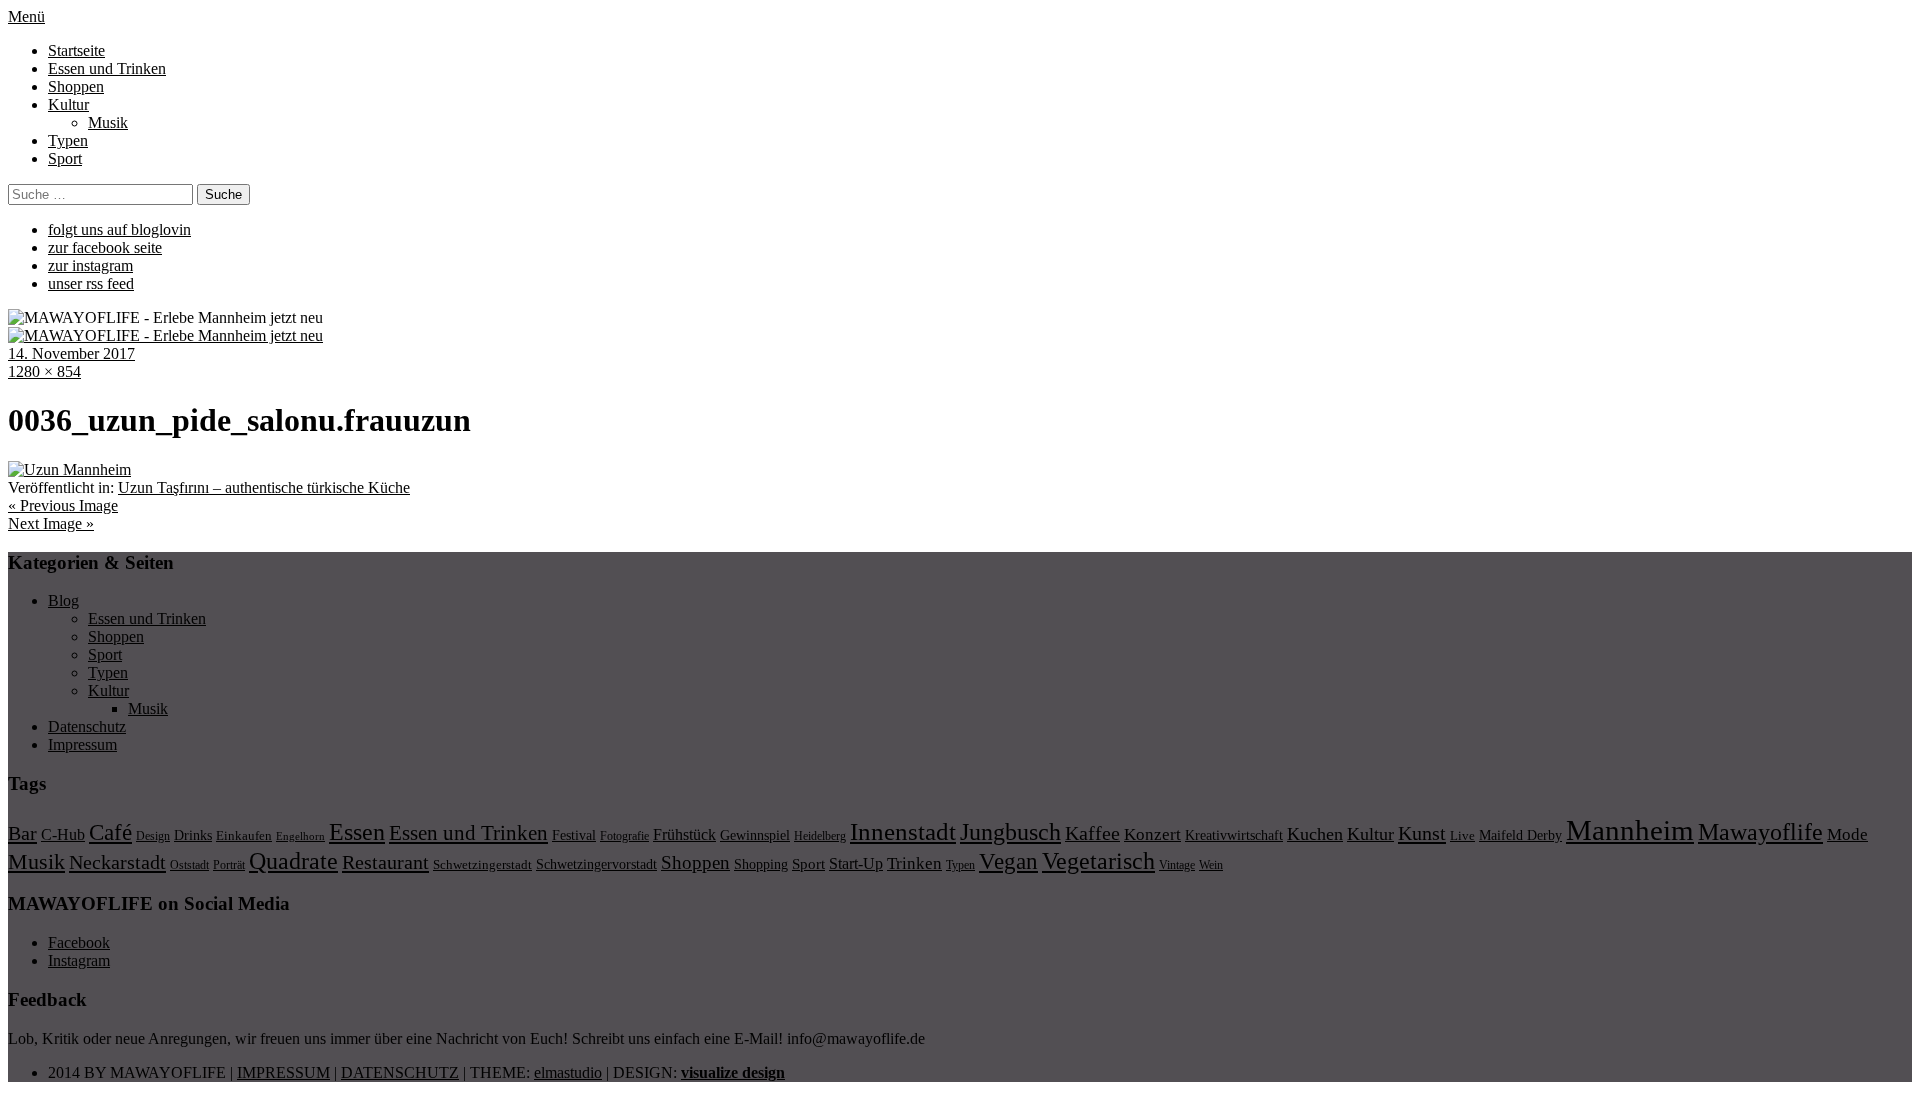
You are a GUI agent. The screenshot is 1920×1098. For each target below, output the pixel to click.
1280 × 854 (44, 371)
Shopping (761, 864)
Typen (68, 140)
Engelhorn (300, 836)
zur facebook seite (105, 247)
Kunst (1422, 833)
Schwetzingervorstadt (596, 864)
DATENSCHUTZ (400, 1072)
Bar (22, 833)
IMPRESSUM (283, 1072)
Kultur (68, 104)
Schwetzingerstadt (482, 864)
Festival (574, 835)
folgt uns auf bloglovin (119, 229)
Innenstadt (903, 831)
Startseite (76, 50)
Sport (65, 158)
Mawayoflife (1760, 832)
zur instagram (90, 265)
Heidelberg (820, 836)
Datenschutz (87, 726)
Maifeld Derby (1520, 835)
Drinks (193, 835)
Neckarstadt (117, 862)
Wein (1211, 865)
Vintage (1177, 865)
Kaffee (1092, 833)
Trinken (914, 863)
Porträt (229, 865)
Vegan (1008, 861)
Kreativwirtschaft (1234, 835)
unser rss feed (91, 283)
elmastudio (568, 1072)
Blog (63, 600)
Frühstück (684, 834)
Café (110, 832)
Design (153, 836)
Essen (357, 831)
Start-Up (856, 863)
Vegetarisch (1098, 860)
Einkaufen (244, 835)
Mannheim (1630, 830)
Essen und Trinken (107, 68)
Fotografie (624, 836)
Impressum (82, 744)
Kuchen (1315, 834)
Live (1462, 835)
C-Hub (63, 834)
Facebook (79, 942)
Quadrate (293, 861)
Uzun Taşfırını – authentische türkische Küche (264, 487)
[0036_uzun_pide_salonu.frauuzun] (69, 469)
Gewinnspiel (755, 835)
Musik (108, 122)
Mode (1847, 834)
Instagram (79, 960)
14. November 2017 (71, 353)
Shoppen (76, 86)
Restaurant (385, 862)
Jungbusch (1010, 831)
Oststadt (189, 865)
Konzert (1152, 834)
